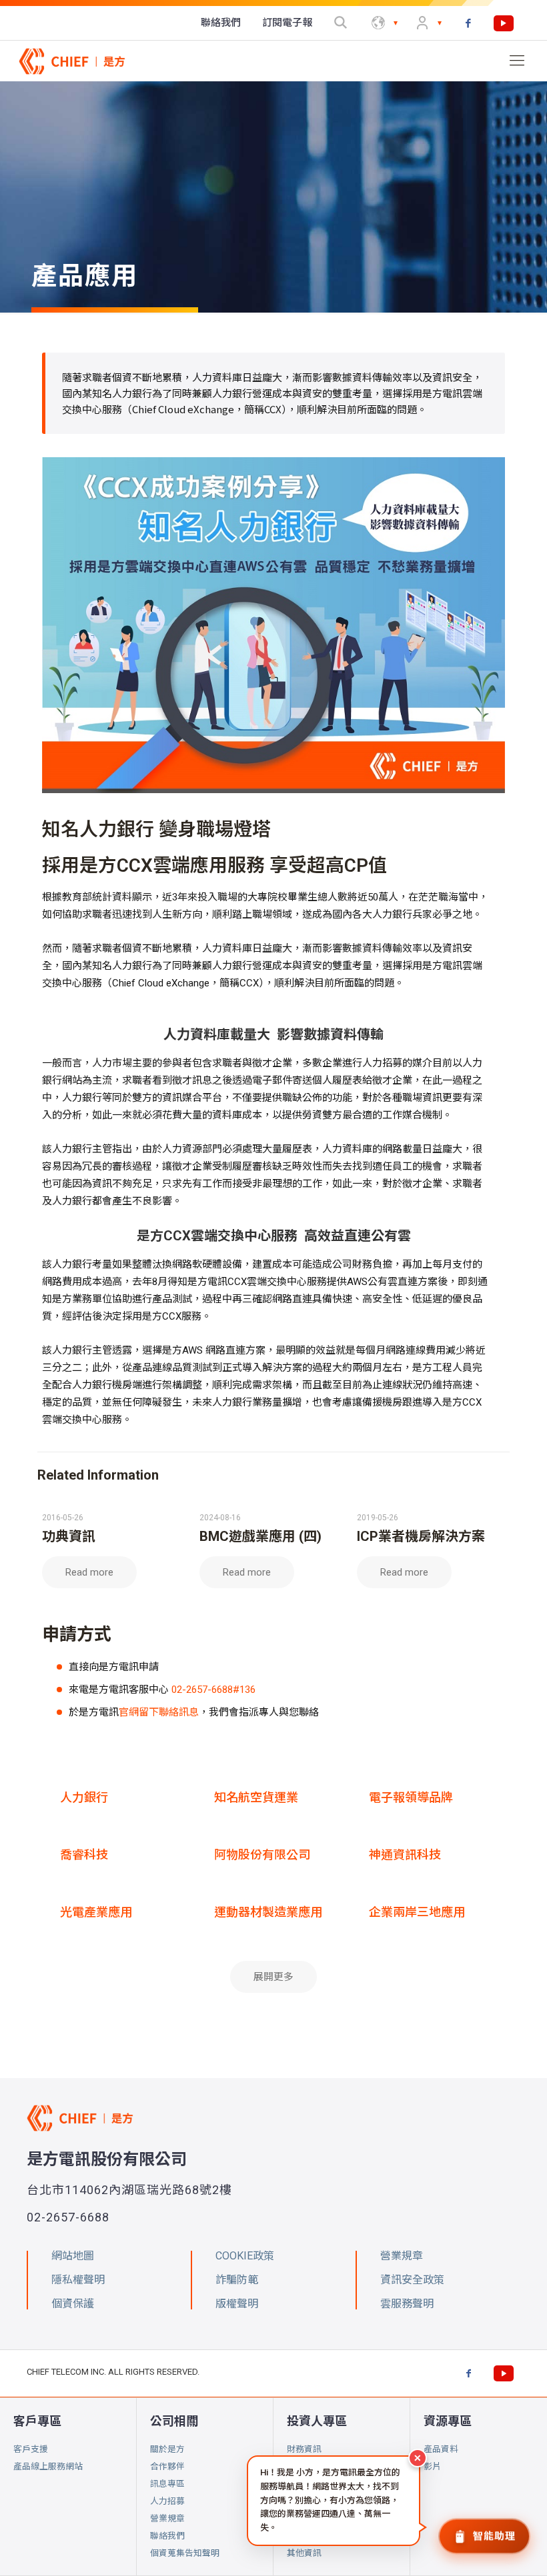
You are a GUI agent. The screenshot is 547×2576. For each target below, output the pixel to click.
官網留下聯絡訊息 (159, 1712)
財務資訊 (304, 2449)
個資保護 (73, 2304)
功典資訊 (69, 1536)
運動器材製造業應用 (268, 1912)
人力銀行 (84, 1797)
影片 (432, 2466)
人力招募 (167, 2501)
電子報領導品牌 (411, 1797)
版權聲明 (237, 2304)
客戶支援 (31, 2449)
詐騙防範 (237, 2280)
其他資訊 (304, 2553)
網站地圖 (73, 2256)
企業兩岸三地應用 (417, 1912)
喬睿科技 (84, 1855)
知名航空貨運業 (256, 1797)
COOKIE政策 (245, 2256)
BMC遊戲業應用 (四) (260, 1536)
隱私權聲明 (78, 2280)
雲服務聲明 (407, 2304)
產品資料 (441, 2449)
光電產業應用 (96, 1912)
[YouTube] (504, 23)
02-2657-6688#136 (213, 1690)
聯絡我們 (167, 2536)
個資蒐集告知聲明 (185, 2553)
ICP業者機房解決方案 (421, 1536)
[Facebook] (468, 23)
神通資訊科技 (405, 1855)
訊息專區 (167, 2484)
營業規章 (167, 2518)
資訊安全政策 (412, 2280)
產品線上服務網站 (48, 2466)
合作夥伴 (167, 2466)
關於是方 (167, 2449)
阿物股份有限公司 (262, 1855)
